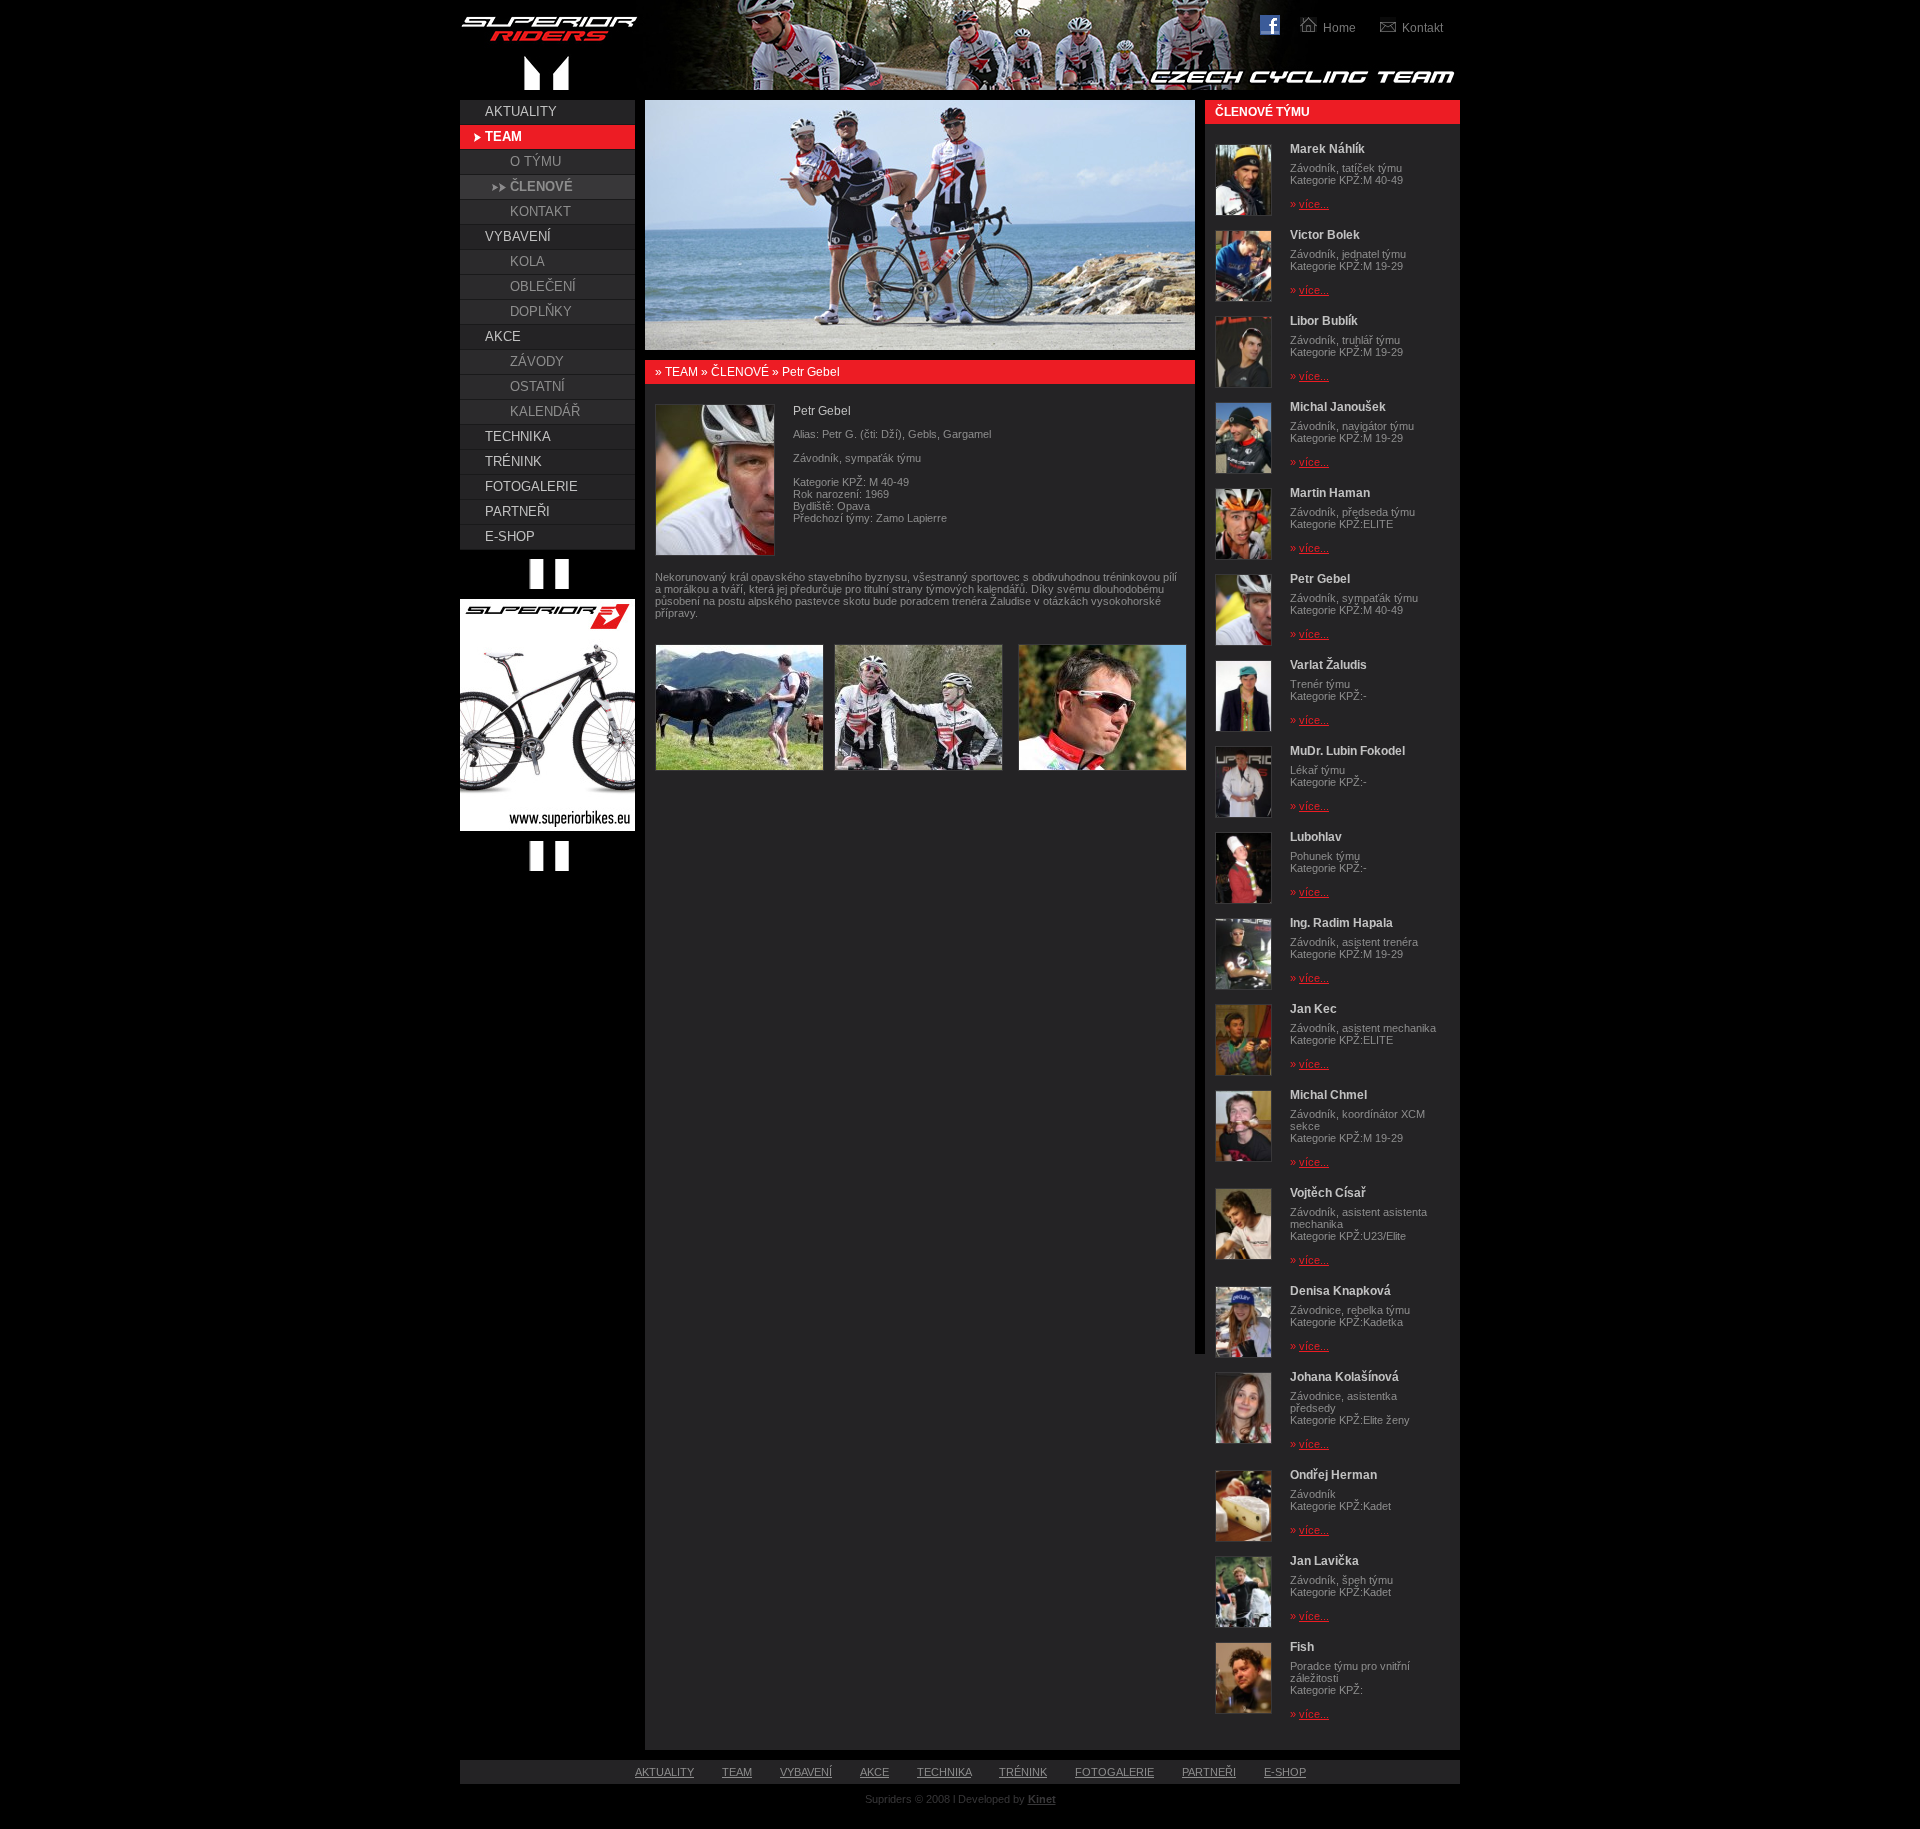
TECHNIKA (518, 436)
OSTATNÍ (537, 386)
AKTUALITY (521, 111)
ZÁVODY (537, 361)
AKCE (503, 336)
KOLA (527, 261)
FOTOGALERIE (531, 486)
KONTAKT (540, 211)
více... (1314, 204)
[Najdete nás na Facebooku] (1280, 22)
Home (1339, 28)
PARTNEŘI (517, 511)
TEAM (503, 136)
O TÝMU (535, 161)
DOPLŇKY (541, 311)
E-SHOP (510, 536)
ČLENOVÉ (541, 186)
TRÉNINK (513, 461)
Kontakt (1422, 28)
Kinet (1042, 1799)
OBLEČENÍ (543, 286)
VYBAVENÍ (518, 236)
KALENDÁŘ (545, 411)
